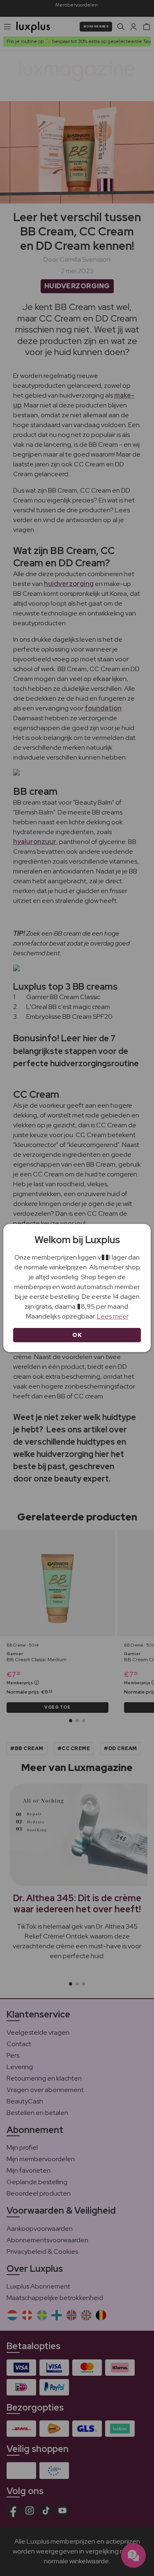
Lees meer (113, 1316)
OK (77, 1335)
